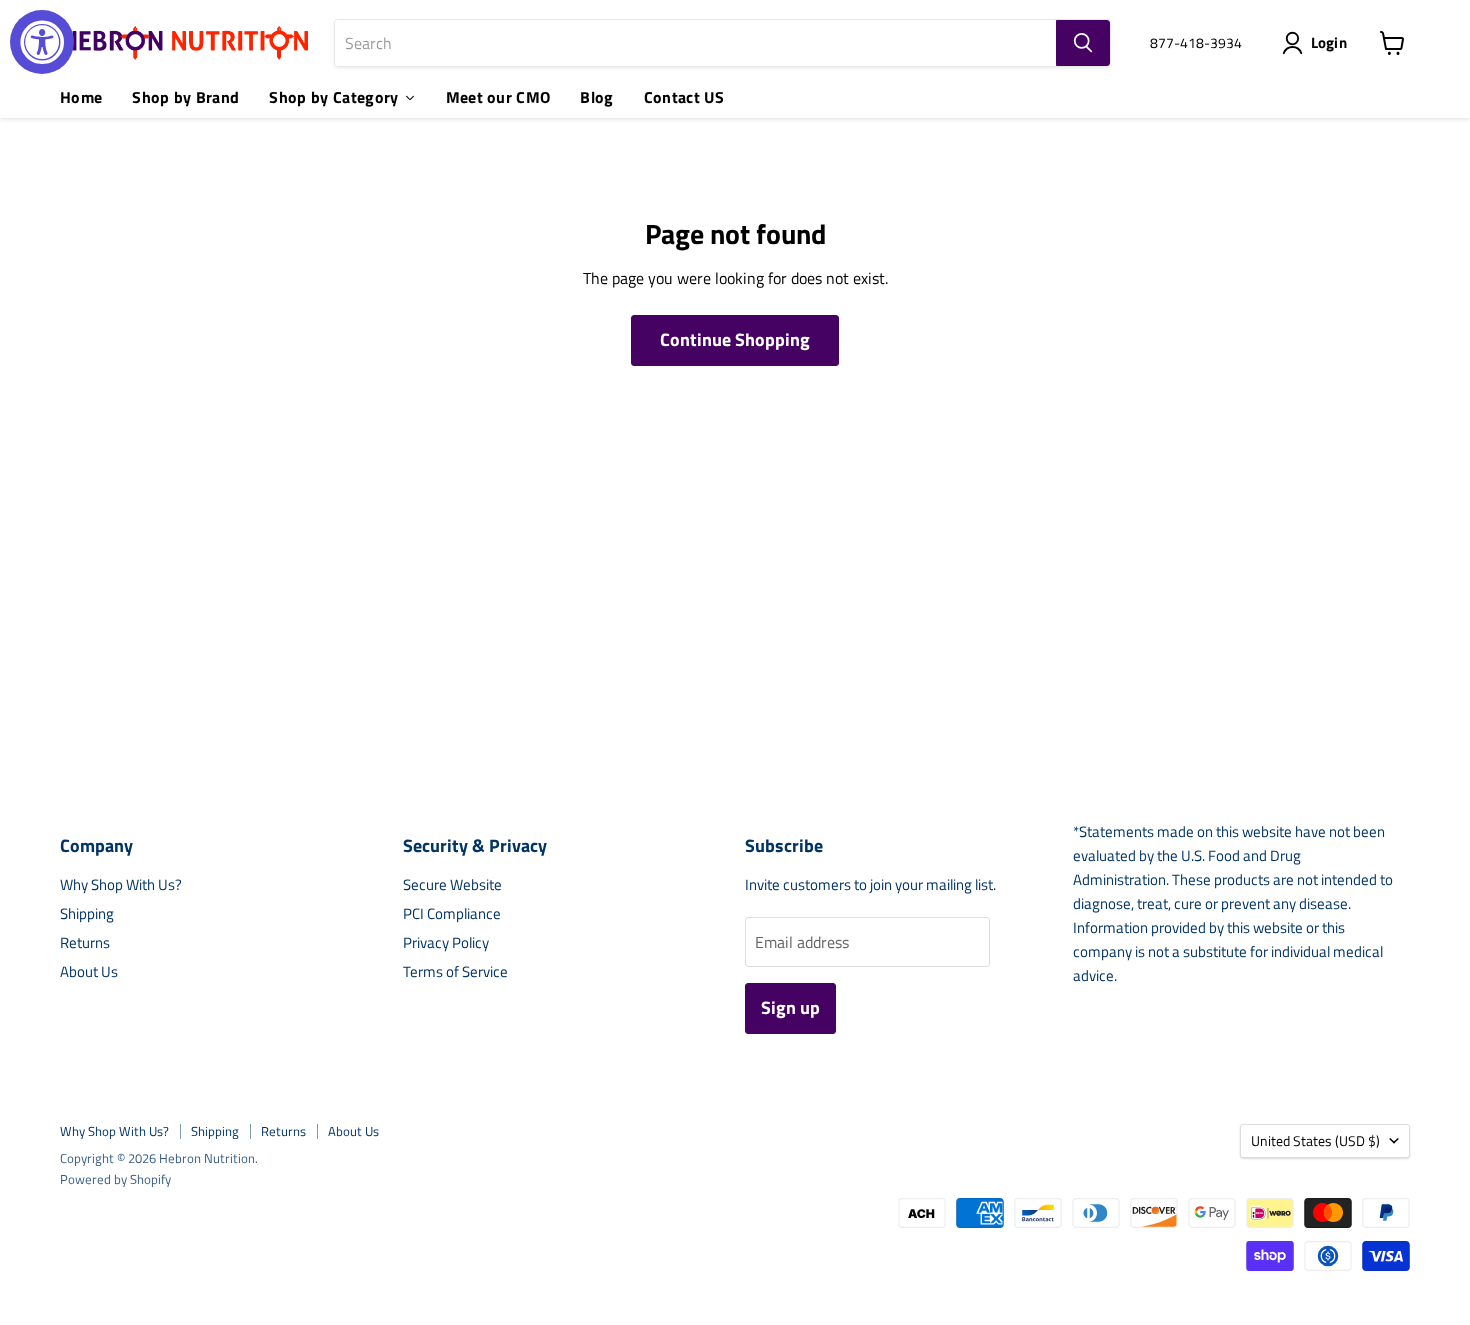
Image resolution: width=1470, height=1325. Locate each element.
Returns (85, 942)
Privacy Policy (446, 942)
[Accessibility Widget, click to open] (42, 42)
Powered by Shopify (115, 1179)
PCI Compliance (452, 913)
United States (1315, 1140)
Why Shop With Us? (121, 884)
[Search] (1083, 43)
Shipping (87, 913)
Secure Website (452, 884)
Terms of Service (455, 971)
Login (1329, 42)
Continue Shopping (735, 339)
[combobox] (695, 43)
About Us (89, 971)
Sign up (790, 1007)
